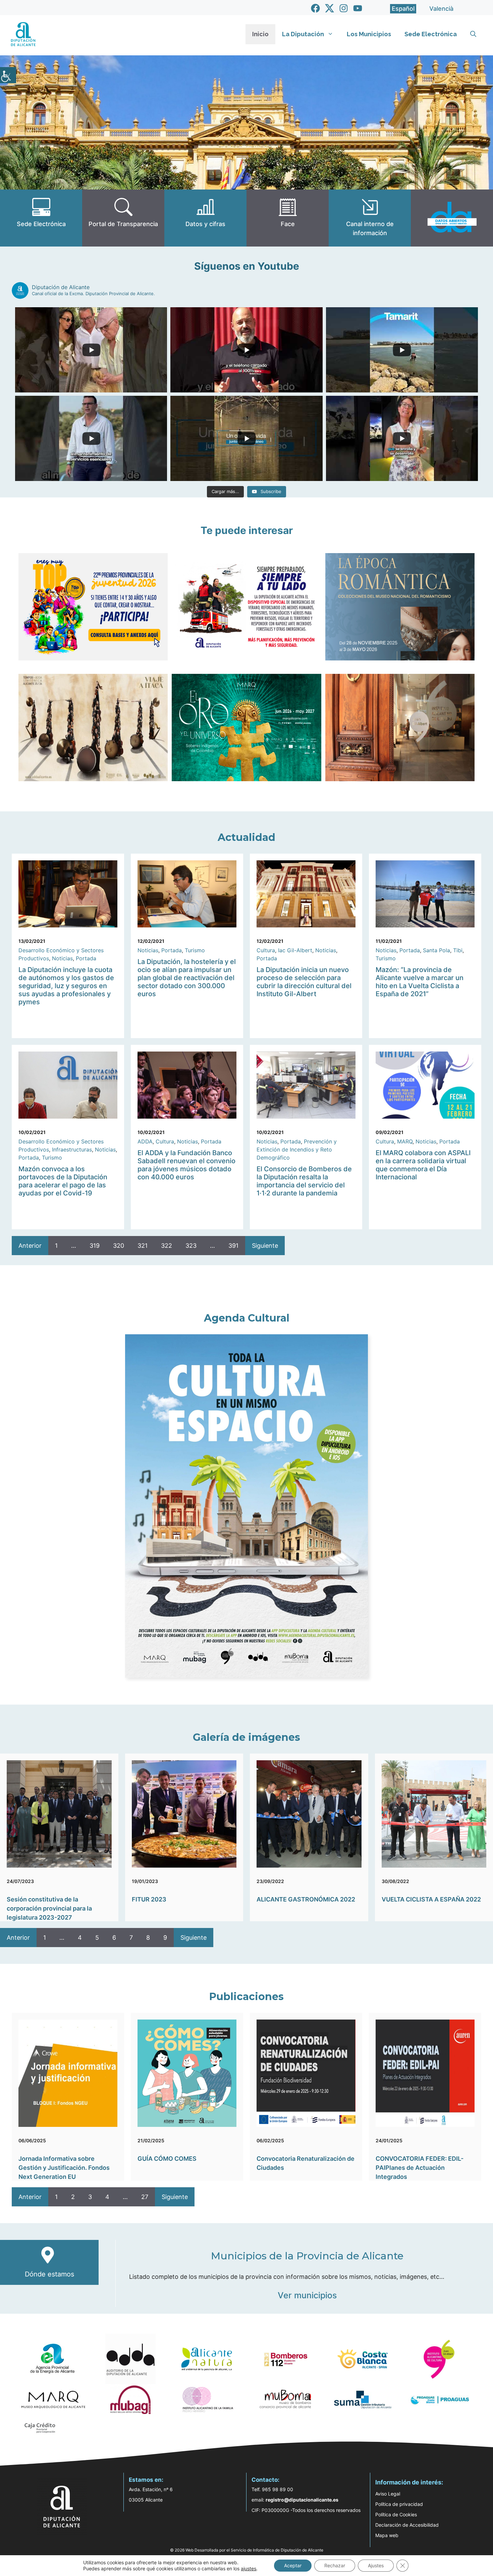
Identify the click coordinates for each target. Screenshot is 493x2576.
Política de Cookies (396, 2514)
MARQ (405, 1141)
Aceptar (293, 2565)
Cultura (266, 950)
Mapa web (387, 2535)
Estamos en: (146, 2480)
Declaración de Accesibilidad (407, 2525)
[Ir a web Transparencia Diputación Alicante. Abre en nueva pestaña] (123, 218)
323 (191, 1246)
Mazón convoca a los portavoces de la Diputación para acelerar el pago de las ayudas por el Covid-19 (63, 1181)
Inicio (260, 34)
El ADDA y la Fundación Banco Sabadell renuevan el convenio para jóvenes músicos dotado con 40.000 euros (186, 1165)
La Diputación (303, 34)
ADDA (145, 1141)
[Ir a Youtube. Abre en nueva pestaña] (358, 8)
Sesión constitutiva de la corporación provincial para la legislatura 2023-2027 (49, 1908)
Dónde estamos (49, 2274)
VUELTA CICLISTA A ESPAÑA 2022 (431, 1899)
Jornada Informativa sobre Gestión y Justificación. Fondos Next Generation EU (64, 2168)
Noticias (62, 958)
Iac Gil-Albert (295, 950)
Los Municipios (369, 34)
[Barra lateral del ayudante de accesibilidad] (8, 75)
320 (119, 1246)
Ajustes (376, 2565)
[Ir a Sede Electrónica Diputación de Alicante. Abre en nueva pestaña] (41, 218)
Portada (86, 958)
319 (95, 1246)
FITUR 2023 (149, 1899)
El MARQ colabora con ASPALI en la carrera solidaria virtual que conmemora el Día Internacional (423, 1165)
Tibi (458, 950)
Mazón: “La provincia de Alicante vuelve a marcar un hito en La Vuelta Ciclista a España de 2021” (420, 982)
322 (167, 1246)
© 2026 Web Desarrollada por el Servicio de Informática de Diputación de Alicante (247, 2550)
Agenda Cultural (247, 1318)
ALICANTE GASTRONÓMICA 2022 (306, 1899)
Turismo (195, 950)
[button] (473, 34)
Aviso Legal (388, 2494)
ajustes (249, 2568)
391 (233, 1246)
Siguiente (265, 1246)
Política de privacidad (399, 2504)
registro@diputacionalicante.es (302, 2500)
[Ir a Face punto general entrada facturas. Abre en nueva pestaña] (288, 218)
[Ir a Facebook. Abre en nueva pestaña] (315, 8)
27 (145, 2197)
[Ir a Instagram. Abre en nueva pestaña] (344, 8)
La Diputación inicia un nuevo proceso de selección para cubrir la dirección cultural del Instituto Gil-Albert (304, 982)
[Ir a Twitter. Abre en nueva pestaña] (330, 8)
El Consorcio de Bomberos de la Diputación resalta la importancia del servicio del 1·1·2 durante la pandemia (304, 1181)
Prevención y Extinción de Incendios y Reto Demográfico (297, 1149)
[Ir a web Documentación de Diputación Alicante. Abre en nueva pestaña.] (205, 218)
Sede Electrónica (431, 34)
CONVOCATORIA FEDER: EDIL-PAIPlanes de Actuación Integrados (420, 2168)
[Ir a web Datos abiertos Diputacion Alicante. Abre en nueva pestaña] (452, 218)
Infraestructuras (72, 1149)
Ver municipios (307, 2295)
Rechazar (335, 2565)
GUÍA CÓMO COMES (167, 2159)
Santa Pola (436, 950)
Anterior (30, 1246)
